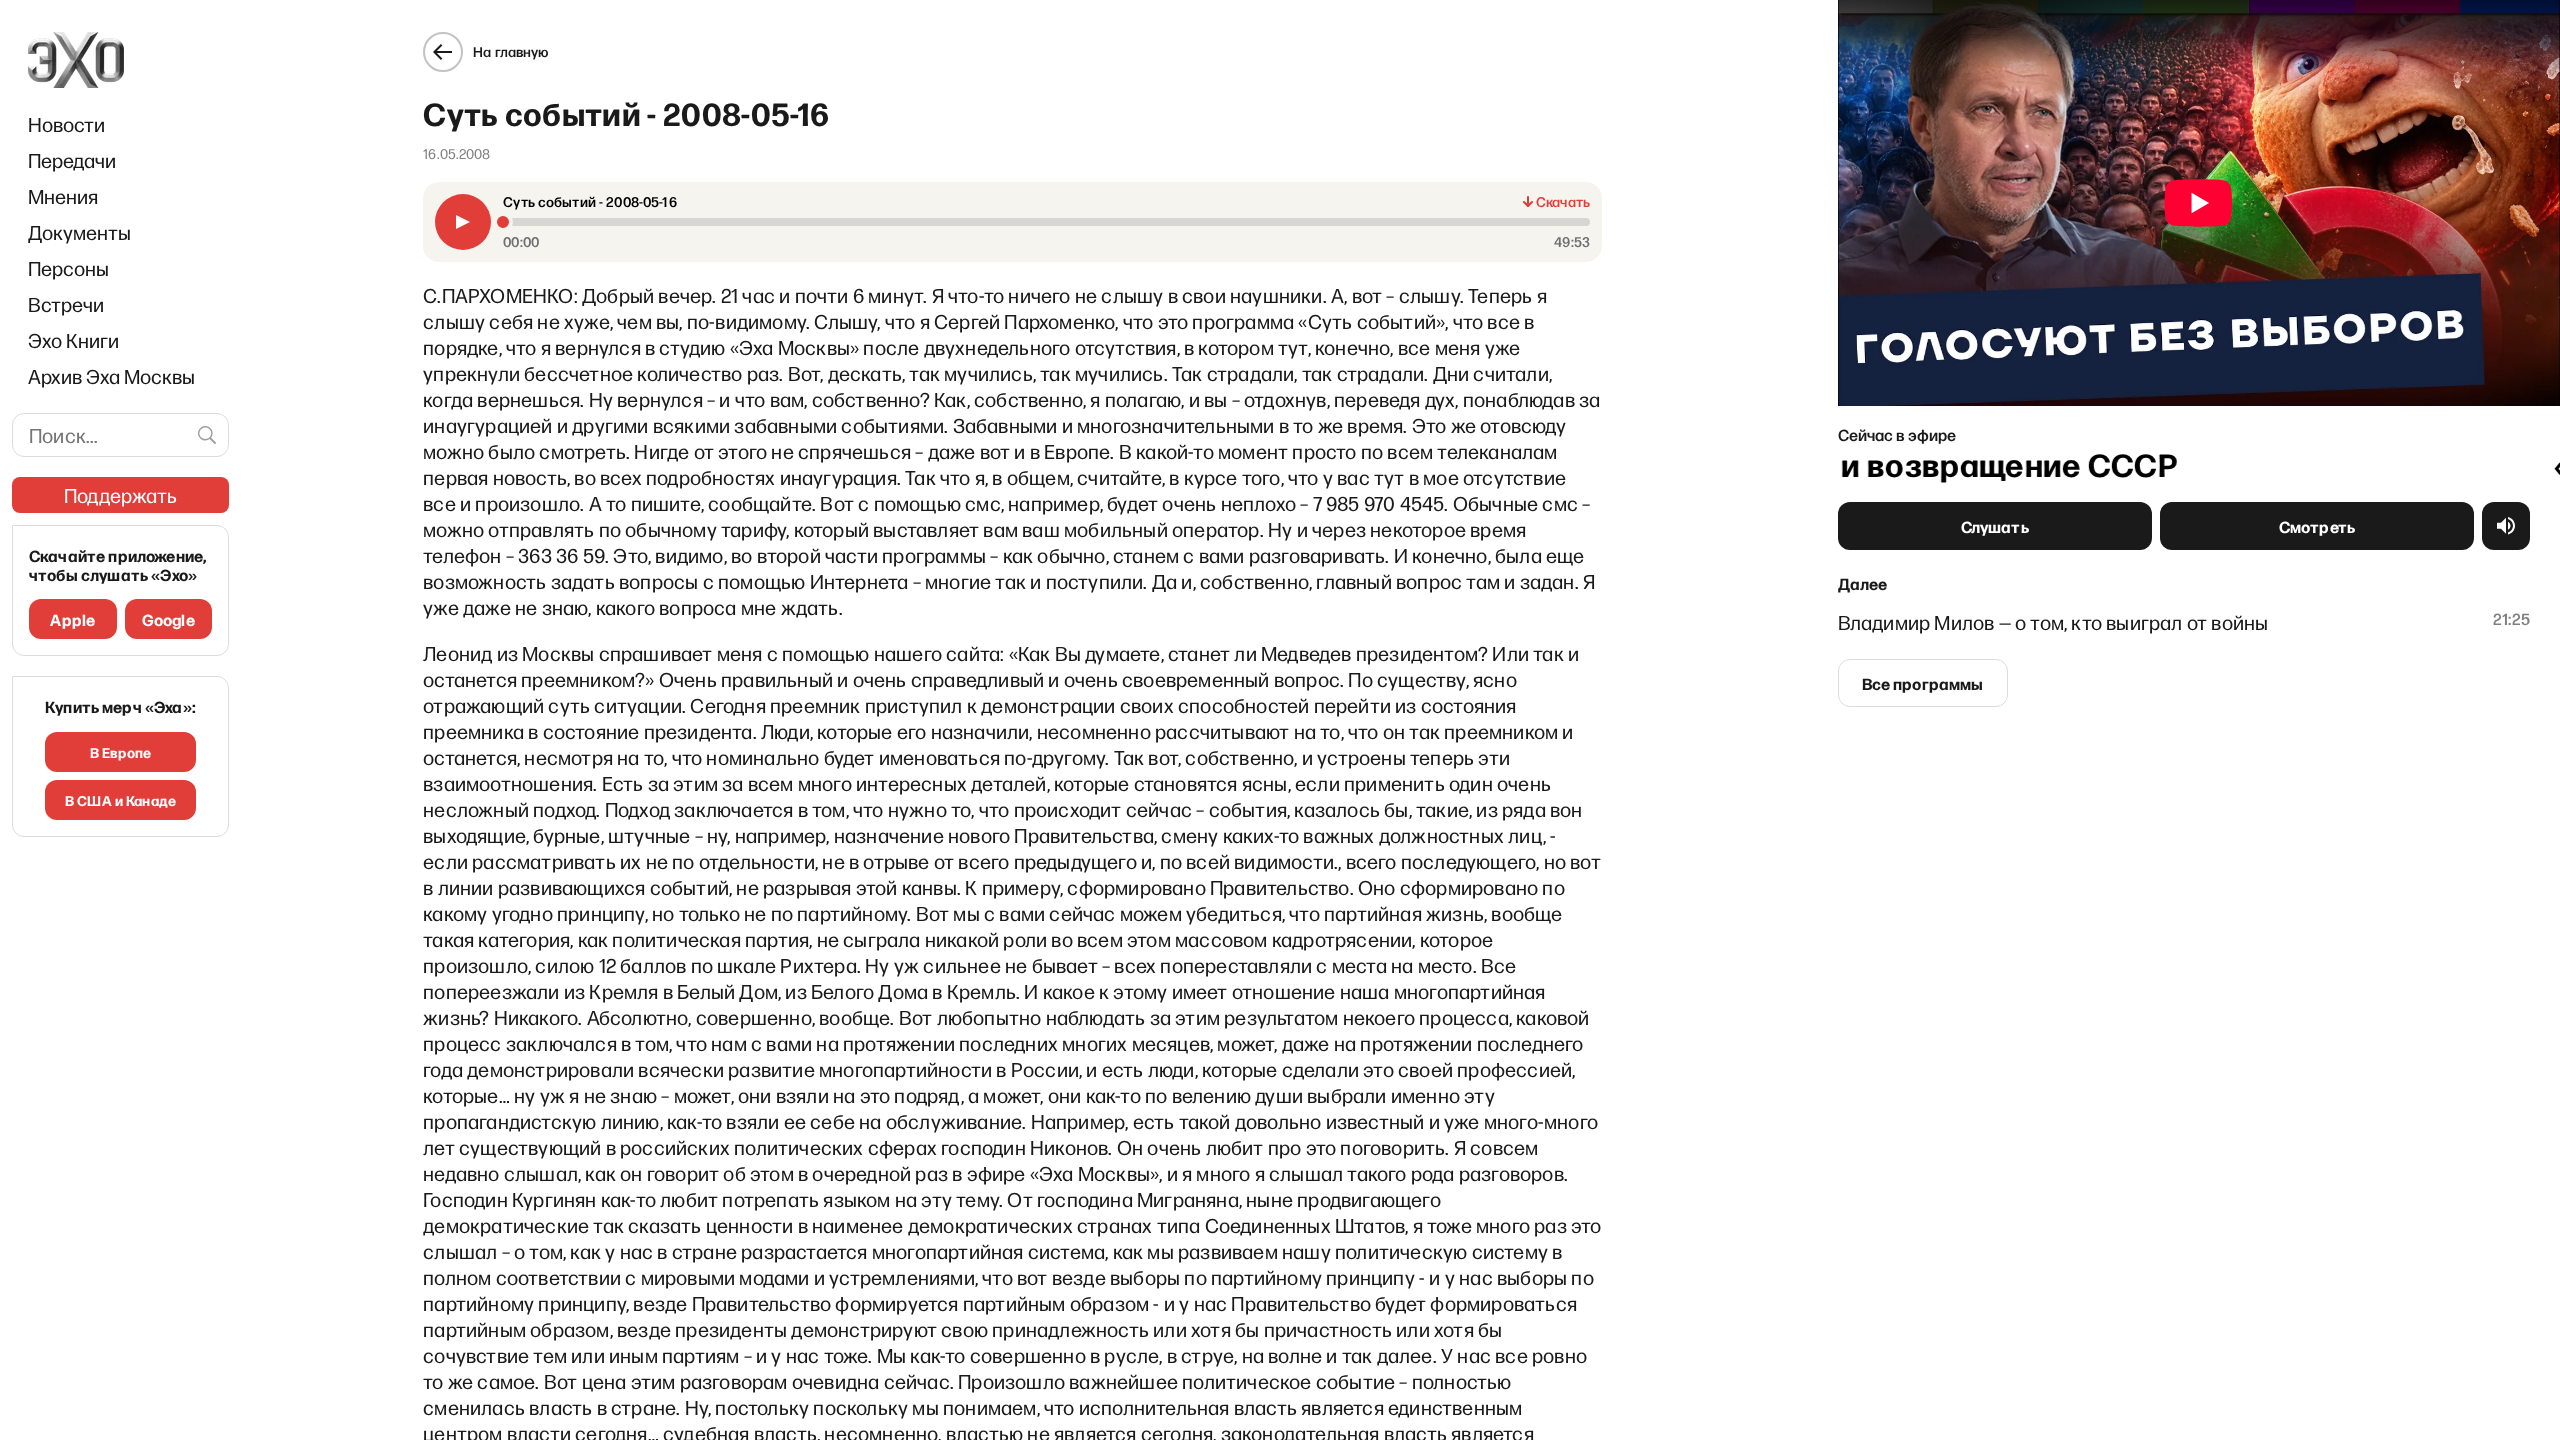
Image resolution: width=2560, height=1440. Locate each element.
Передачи (72, 160)
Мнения (63, 196)
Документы (79, 232)
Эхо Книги (73, 340)
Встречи (66, 304)
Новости (66, 124)
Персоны (68, 268)
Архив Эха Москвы (111, 376)
